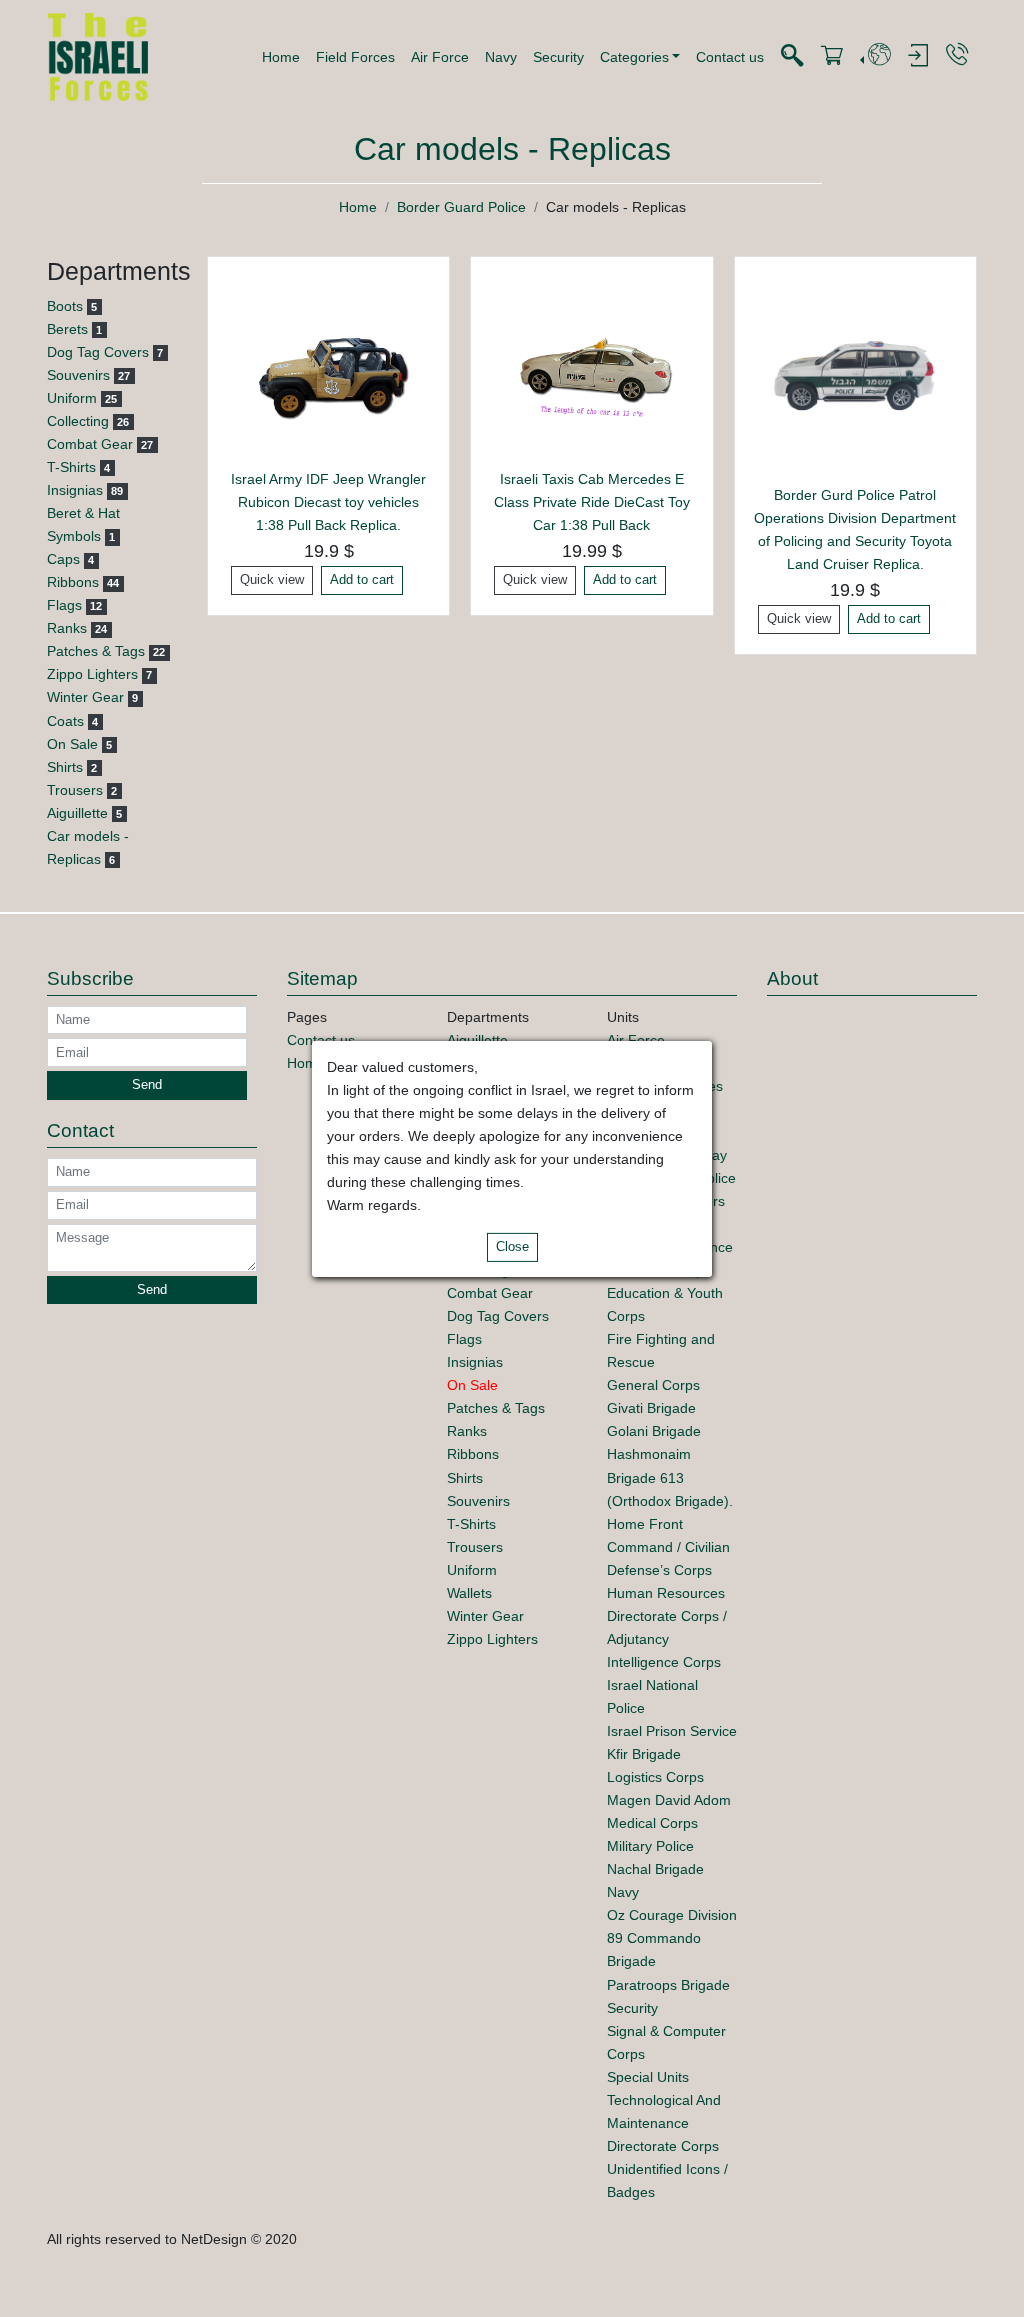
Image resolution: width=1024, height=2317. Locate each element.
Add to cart (362, 580)
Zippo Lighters (92, 674)
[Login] (918, 56)
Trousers (75, 790)
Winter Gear (85, 697)
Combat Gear (90, 444)
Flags (64, 605)
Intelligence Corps (664, 1662)
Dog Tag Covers (98, 352)
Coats (65, 721)
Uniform (72, 398)
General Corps (653, 1385)
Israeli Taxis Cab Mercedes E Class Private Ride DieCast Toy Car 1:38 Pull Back (592, 502)
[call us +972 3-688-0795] (957, 55)
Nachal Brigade (655, 1869)
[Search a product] (792, 56)
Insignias (75, 490)
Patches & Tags (96, 651)
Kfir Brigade (644, 1754)
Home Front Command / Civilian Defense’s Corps (668, 1547)
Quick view (272, 580)
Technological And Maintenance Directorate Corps (664, 2123)
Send (147, 1085)
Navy (501, 57)
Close (512, 1247)
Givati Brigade (651, 1408)
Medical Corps (652, 1823)
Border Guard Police (461, 207)
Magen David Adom (669, 1800)
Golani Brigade (654, 1431)
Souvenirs (78, 375)
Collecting (78, 421)
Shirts (65, 767)
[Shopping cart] (832, 56)
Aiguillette (77, 813)
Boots (65, 306)
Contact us (730, 57)
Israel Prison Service (672, 1731)
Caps (63, 559)
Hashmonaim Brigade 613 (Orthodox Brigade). (670, 1477)
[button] (640, 57)
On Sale (72, 744)
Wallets (469, 1593)
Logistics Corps (655, 1777)
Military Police (650, 1846)
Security (558, 57)
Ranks (67, 628)
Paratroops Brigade (668, 1985)
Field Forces (355, 57)
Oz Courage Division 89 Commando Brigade (672, 1938)
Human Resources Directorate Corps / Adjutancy (667, 1616)
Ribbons (73, 582)
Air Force (440, 57)
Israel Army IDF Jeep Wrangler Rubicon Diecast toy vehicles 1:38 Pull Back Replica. (328, 502)
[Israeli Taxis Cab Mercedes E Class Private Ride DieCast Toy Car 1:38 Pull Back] (591, 369)
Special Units (648, 2077)
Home (281, 57)
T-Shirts (71, 467)
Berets (67, 329)
